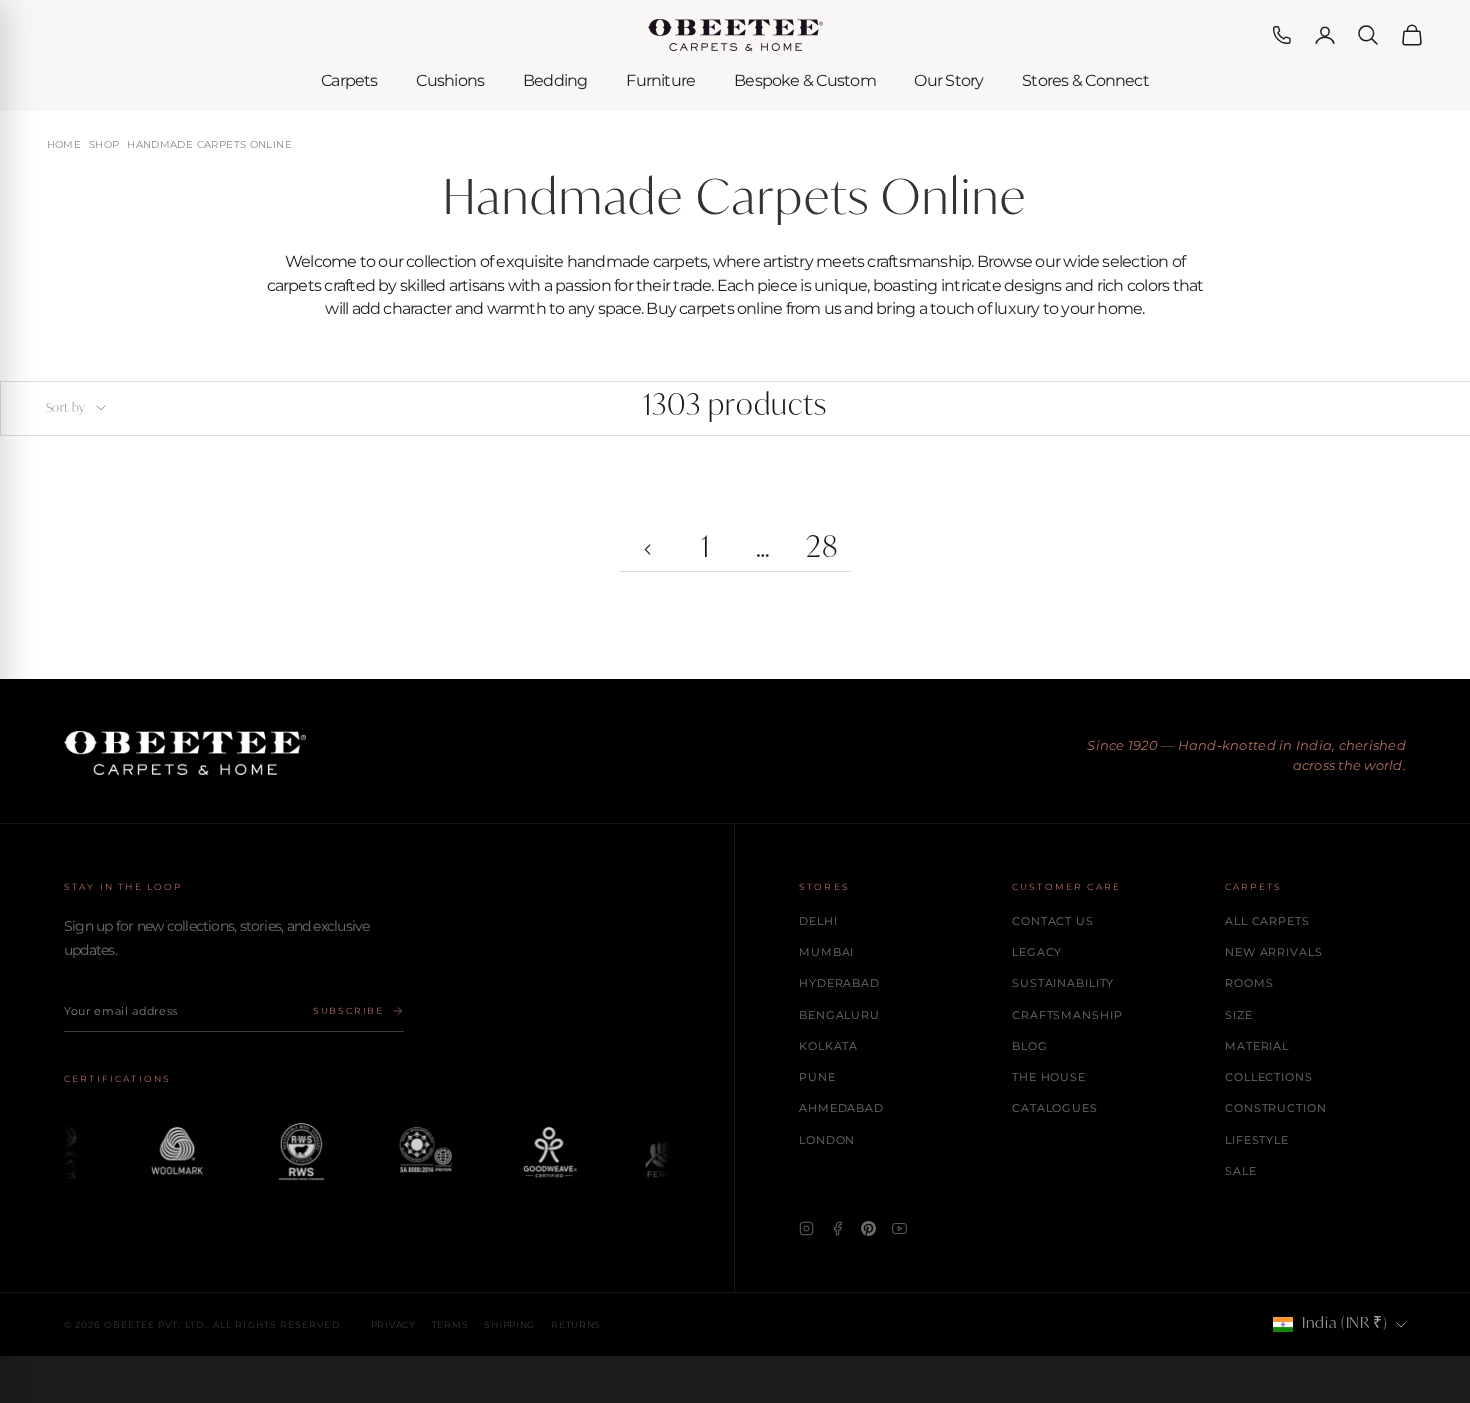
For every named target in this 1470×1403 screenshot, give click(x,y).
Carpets (349, 80)
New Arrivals (1274, 952)
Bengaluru (839, 1015)
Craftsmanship (1067, 1015)
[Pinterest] (868, 1228)
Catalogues (1055, 1108)
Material (1257, 1046)
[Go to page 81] (648, 550)
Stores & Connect (1085, 80)
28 (822, 549)
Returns (576, 1324)
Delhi (818, 921)
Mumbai (826, 952)
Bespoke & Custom (805, 80)
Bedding (555, 80)
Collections (1269, 1077)
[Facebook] (837, 1228)
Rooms (1249, 983)
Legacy (1037, 952)
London (827, 1140)
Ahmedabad (841, 1108)
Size (1239, 1015)
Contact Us (1053, 921)
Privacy (393, 1324)
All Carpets (1267, 921)
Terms (450, 1324)
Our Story (948, 80)
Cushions (450, 80)
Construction (1276, 1108)
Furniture (660, 80)
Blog (1030, 1046)
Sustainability (1063, 983)
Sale (1241, 1171)
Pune (817, 1077)
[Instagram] (806, 1228)
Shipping (509, 1324)
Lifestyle (1257, 1140)
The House (1049, 1077)
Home (64, 145)
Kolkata (828, 1046)
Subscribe (348, 1010)
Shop (104, 145)
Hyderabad (839, 983)
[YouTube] (899, 1228)
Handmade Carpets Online (209, 145)
